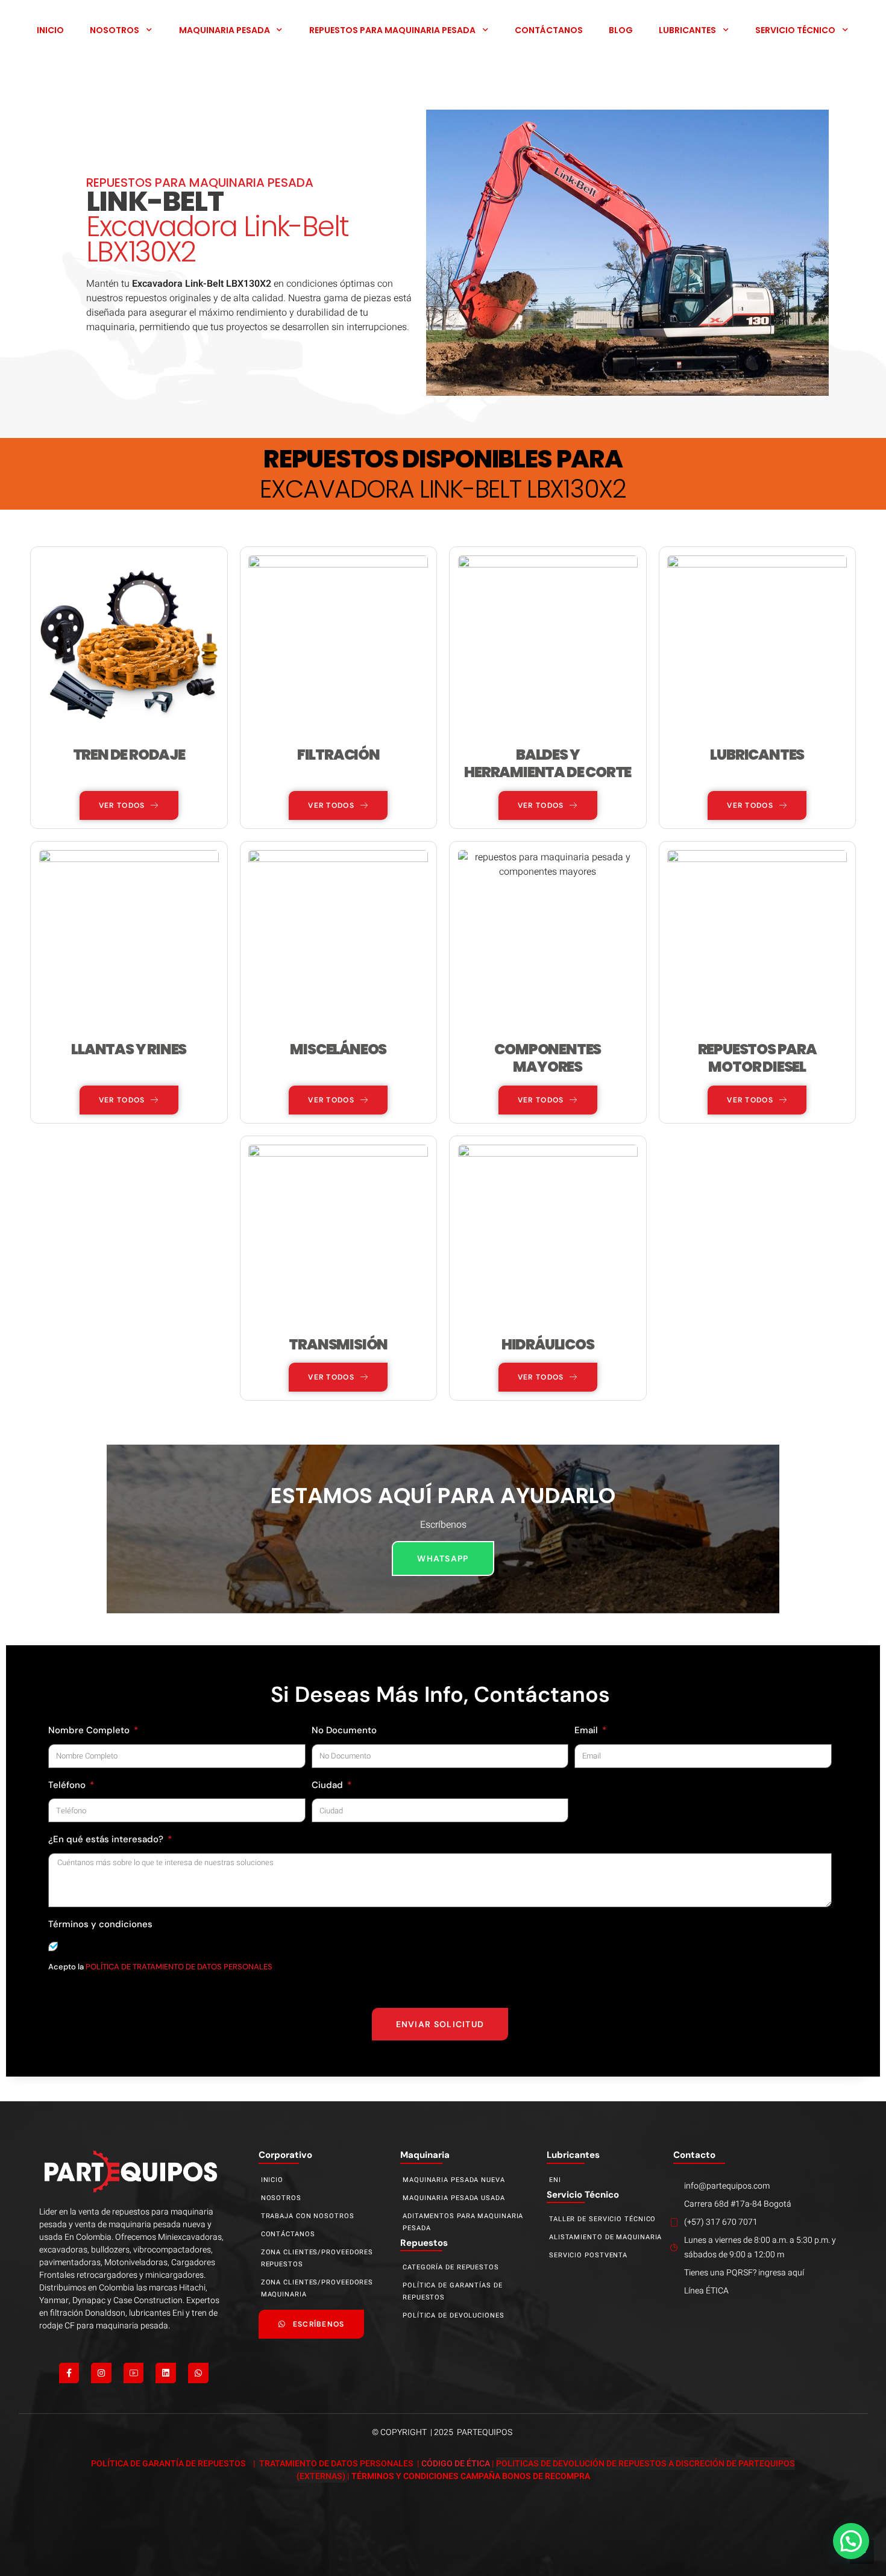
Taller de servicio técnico (602, 2219)
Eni (555, 2180)
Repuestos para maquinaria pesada (392, 30)
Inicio (50, 30)
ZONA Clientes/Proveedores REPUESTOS (317, 2258)
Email (587, 1730)
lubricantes (573, 2155)
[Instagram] (101, 2373)
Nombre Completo (90, 1730)
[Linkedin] (166, 2373)
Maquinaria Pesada (225, 30)
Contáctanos (549, 30)
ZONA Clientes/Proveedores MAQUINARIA (317, 2288)
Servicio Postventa (588, 2255)
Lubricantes (687, 30)
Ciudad (328, 1785)
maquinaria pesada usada (454, 2198)
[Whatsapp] (198, 2373)
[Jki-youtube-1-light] (134, 2373)
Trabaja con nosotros (308, 2216)
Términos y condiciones (100, 1924)
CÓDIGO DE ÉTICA (456, 2464)
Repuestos (424, 2243)
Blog (621, 30)
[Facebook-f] (69, 2373)
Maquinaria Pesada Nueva (454, 2180)
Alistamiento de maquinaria (605, 2237)
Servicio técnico (583, 2195)
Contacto (694, 2155)
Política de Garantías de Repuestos (453, 2291)
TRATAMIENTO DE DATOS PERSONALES (337, 2464)
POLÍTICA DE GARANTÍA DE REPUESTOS (169, 2464)
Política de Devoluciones (454, 2315)
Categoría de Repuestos (451, 2267)
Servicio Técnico (795, 30)
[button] (851, 2541)
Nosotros (115, 30)
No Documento (344, 1730)
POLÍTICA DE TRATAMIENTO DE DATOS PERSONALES (178, 1967)
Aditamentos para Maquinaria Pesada (463, 2222)
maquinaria (425, 2155)
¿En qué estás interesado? (107, 1839)
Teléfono (68, 1785)
